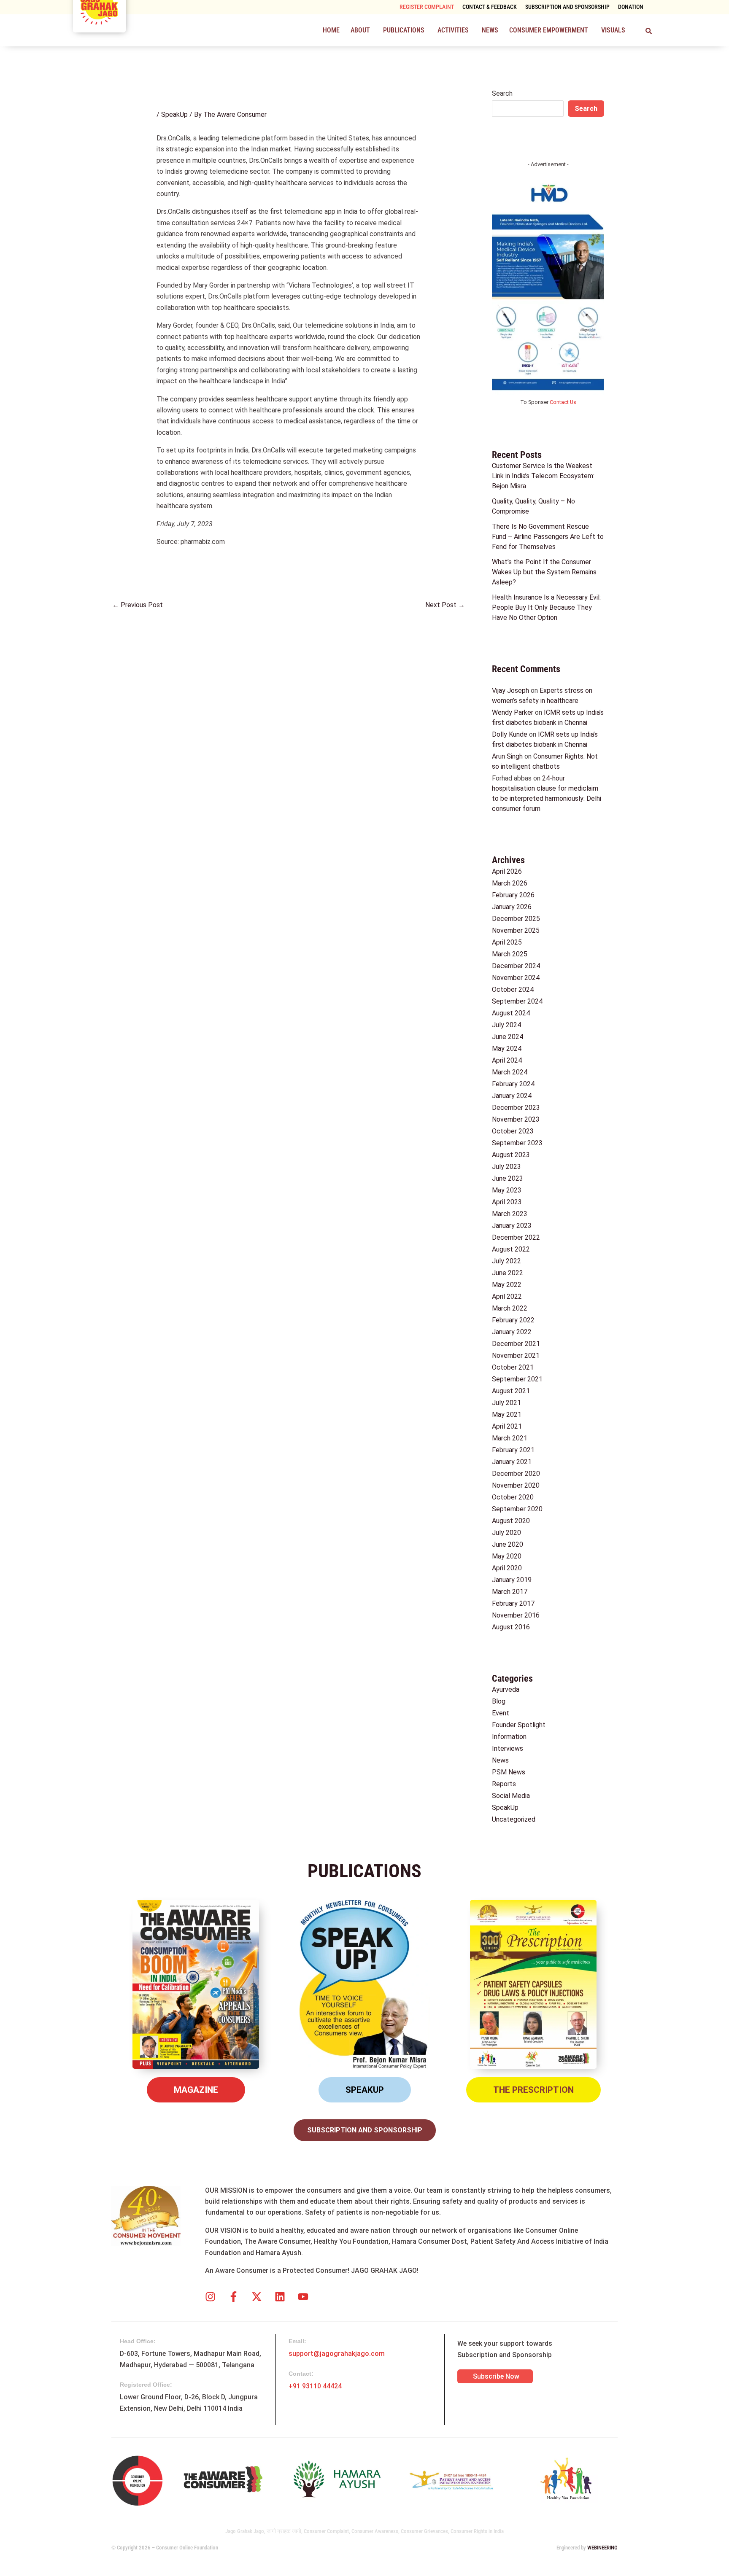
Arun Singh (507, 756)
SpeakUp (174, 114)
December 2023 (516, 1108)
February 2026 (513, 895)
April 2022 (507, 1296)
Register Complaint (427, 7)
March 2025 (510, 954)
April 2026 (507, 871)
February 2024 (513, 1084)
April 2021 (507, 1426)
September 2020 (517, 1509)
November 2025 (516, 930)
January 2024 (512, 1096)
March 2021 (510, 1438)
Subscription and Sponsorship (567, 7)
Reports (504, 1784)
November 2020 (516, 1485)
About (360, 30)
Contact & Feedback (490, 7)
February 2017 (513, 1603)
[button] (361, 30)
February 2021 (513, 1450)
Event (501, 1713)
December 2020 (516, 1474)
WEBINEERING (602, 2548)
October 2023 (513, 1131)
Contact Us (563, 402)
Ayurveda (506, 1689)
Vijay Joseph (510, 690)
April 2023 (507, 1202)
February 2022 (513, 1320)
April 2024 (507, 1060)
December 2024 (516, 966)
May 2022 (507, 1285)
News (490, 30)
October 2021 (513, 1367)
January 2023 (512, 1226)
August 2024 (511, 1013)
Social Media (511, 1796)
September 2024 (517, 1001)
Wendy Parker (513, 712)
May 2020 (507, 1556)
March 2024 (510, 1072)
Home (331, 30)
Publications (404, 30)
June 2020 (508, 1544)
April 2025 (507, 942)
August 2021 (511, 1391)
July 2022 (506, 1261)
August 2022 (511, 1249)
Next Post (445, 605)
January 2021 (512, 1462)
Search (502, 93)
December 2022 (516, 1237)
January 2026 (512, 907)
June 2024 (508, 1037)
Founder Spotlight (519, 1725)
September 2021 (517, 1379)
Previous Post (138, 605)
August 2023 (511, 1155)
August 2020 (511, 1521)
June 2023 (508, 1178)
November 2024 (516, 978)
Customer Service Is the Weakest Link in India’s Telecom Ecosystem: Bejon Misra (543, 476)
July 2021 (506, 1403)
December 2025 (516, 919)
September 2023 (517, 1143)
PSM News (509, 1772)
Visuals (613, 30)
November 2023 (516, 1119)
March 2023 (510, 1214)
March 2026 (510, 883)
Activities (453, 30)
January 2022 (512, 1332)
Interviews (508, 1748)
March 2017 (510, 1592)
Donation (631, 7)
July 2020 (506, 1533)
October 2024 (513, 989)
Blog (499, 1701)
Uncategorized (514, 1819)
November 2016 (516, 1615)
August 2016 (511, 1627)
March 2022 (510, 1308)
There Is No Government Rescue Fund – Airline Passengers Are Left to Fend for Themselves (548, 537)
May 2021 (507, 1415)
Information (509, 1737)
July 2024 (506, 1025)
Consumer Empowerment (549, 30)
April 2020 (507, 1568)
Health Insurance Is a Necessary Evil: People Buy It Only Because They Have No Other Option (546, 607)
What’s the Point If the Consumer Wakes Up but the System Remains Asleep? (544, 572)
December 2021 (516, 1344)
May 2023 (507, 1190)
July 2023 (506, 1167)
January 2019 (512, 1580)
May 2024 (507, 1048)
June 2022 (508, 1273)
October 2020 (513, 1497)
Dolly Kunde (510, 734)
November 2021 (516, 1355)
